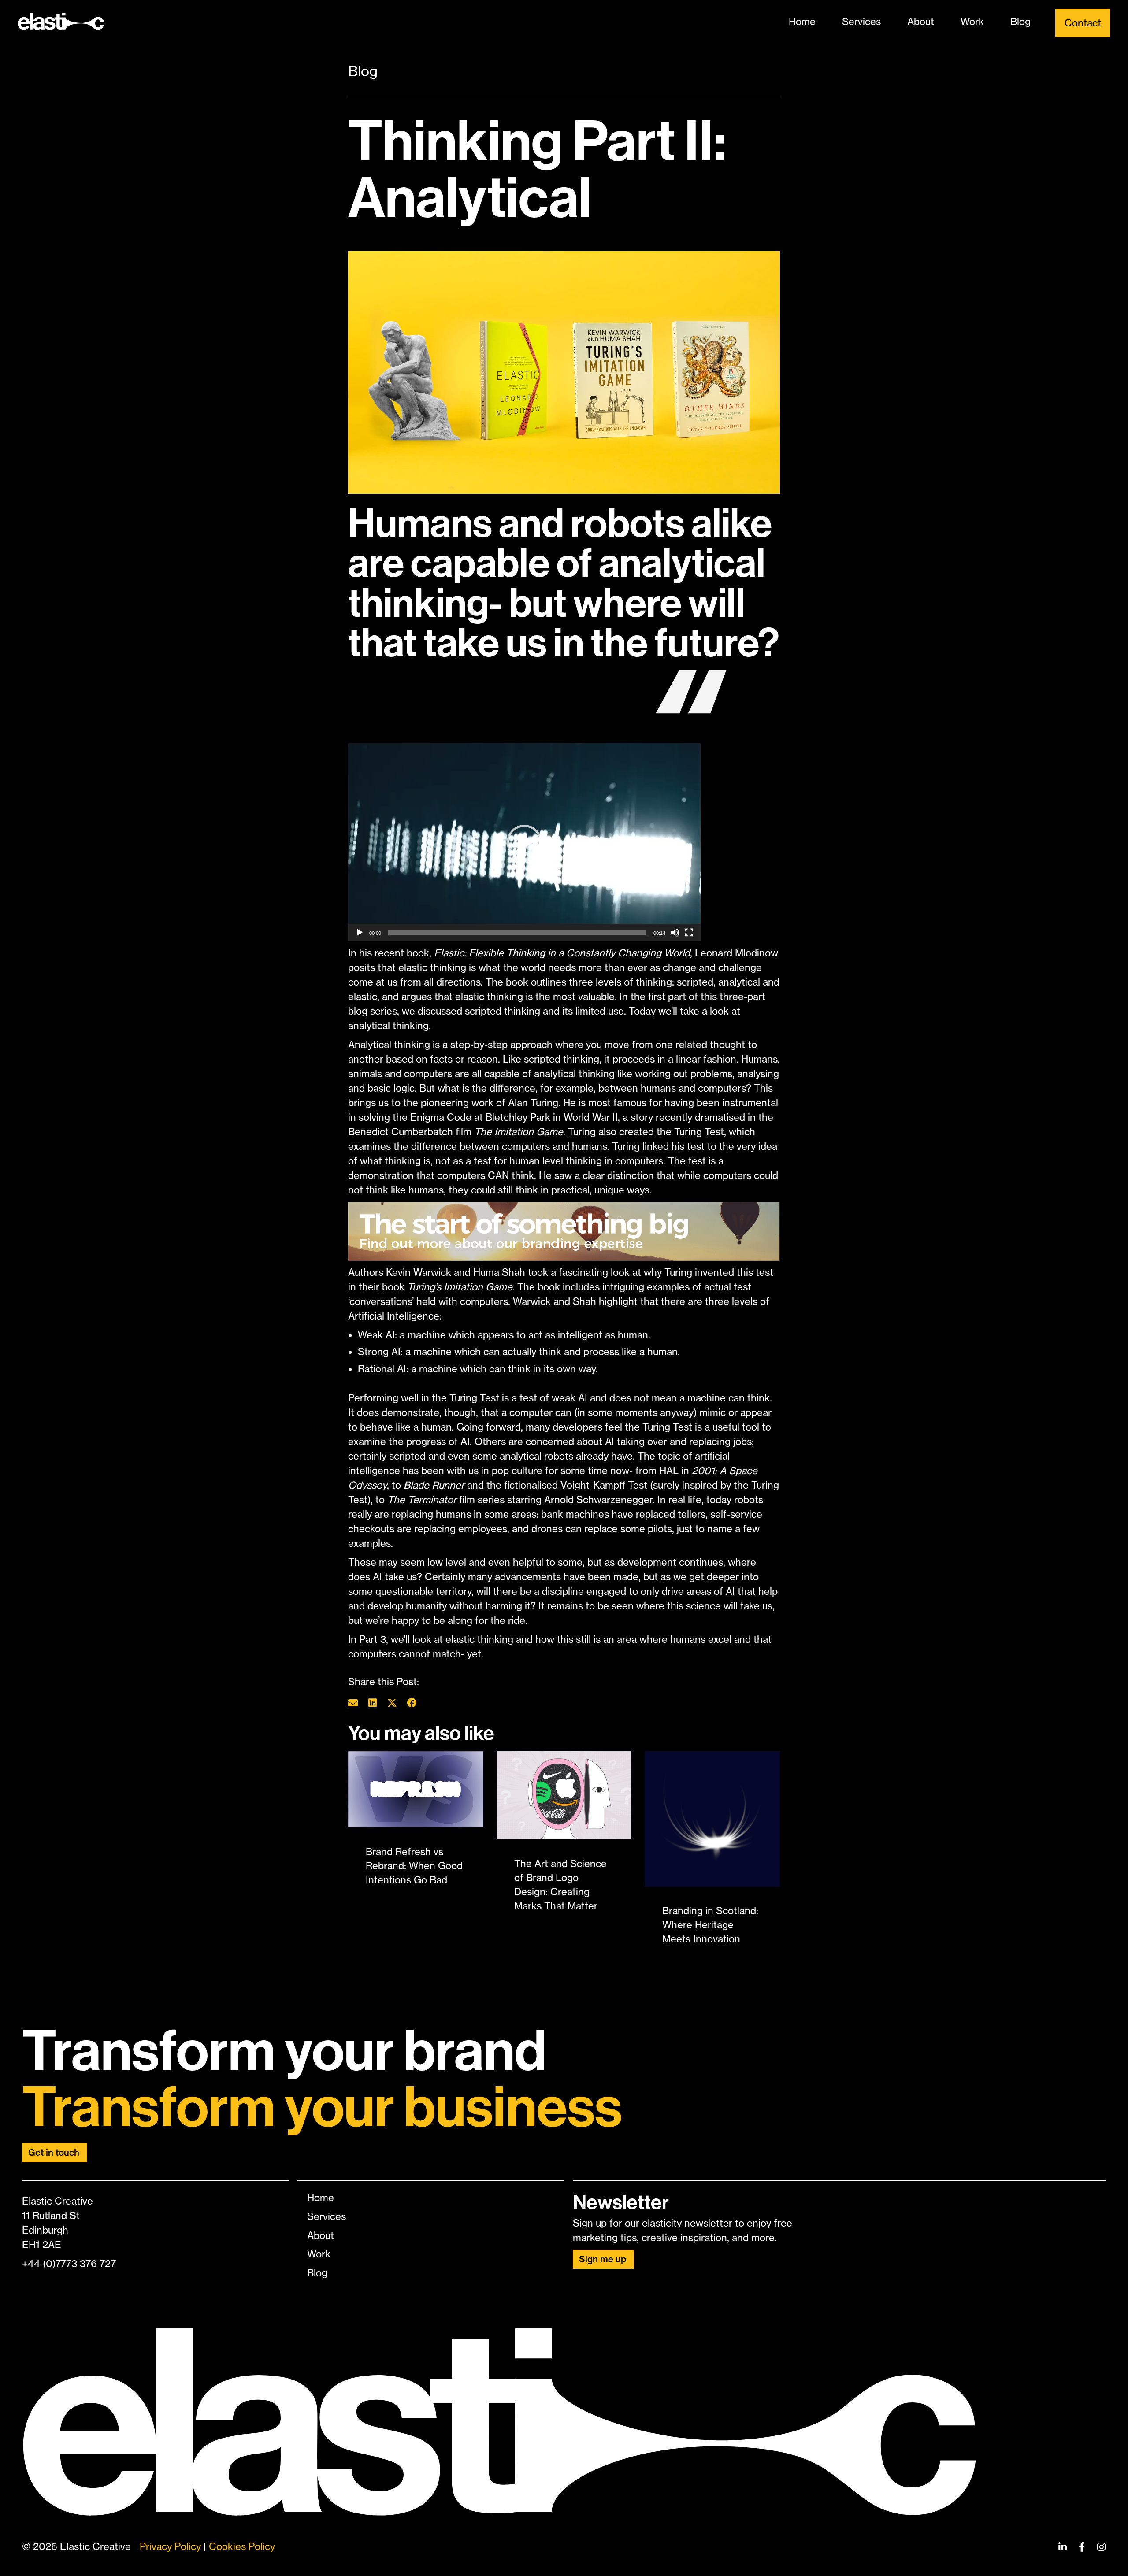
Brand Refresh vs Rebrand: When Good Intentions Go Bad (414, 1866)
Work (972, 22)
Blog (1020, 22)
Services (861, 22)
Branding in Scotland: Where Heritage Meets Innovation (710, 1925)
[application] (524, 842)
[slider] (517, 933)
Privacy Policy (170, 2546)
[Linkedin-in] (1062, 2547)
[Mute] (675, 933)
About (921, 22)
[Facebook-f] (1082, 2547)
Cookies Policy (242, 2546)
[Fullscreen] (689, 933)
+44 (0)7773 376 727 (69, 2264)
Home (802, 22)
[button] (524, 842)
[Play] (360, 933)
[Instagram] (1101, 2547)
